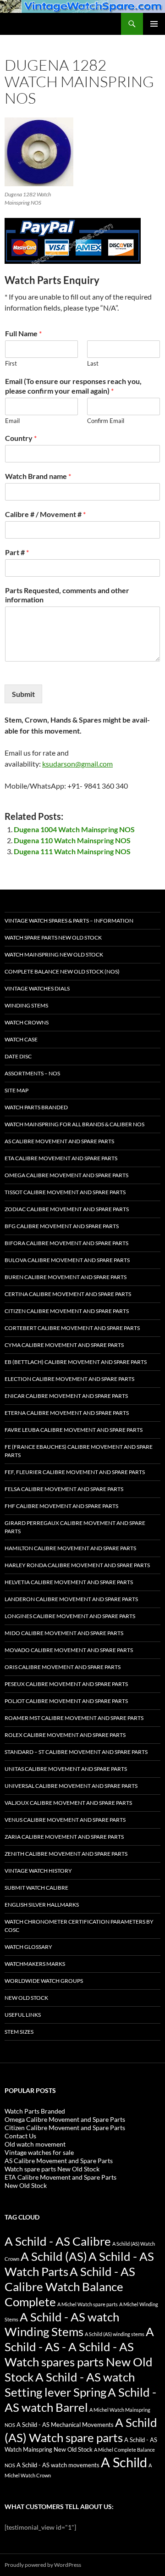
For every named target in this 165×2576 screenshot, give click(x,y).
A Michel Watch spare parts (88, 2304)
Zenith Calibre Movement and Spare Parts (66, 1854)
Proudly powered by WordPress (43, 2565)
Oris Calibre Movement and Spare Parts (63, 1667)
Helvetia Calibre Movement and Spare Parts (69, 1582)
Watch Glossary (28, 1947)
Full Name (23, 333)
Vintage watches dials (37, 988)
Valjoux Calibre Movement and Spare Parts (68, 1803)
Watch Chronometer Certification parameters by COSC (79, 1926)
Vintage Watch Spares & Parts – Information (69, 921)
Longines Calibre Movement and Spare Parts (70, 1616)
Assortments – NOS (32, 1073)
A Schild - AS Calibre (58, 2241)
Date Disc (18, 1056)
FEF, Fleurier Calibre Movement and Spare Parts (75, 1472)
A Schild (124, 2462)
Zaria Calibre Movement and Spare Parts (64, 1837)
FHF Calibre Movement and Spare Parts (61, 1506)
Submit (23, 694)
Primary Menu (154, 24)
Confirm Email (106, 421)
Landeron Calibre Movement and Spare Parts (71, 1599)
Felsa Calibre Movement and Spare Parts (64, 1489)
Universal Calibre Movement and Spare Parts (71, 1786)
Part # (17, 552)
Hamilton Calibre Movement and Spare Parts (70, 1548)
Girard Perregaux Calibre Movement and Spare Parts (75, 1527)
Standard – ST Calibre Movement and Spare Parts (76, 1752)
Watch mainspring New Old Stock (54, 954)
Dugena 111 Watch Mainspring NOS (72, 851)
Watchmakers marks (35, 1964)
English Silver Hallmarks (42, 1905)
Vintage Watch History (38, 1871)
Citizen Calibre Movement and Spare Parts (67, 1311)
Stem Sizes (19, 2032)
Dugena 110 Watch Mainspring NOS (72, 840)
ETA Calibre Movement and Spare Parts (61, 1158)
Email (12, 421)
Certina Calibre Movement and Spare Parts (68, 1294)
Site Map (16, 1090)
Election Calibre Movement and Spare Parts (69, 1379)
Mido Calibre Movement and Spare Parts (64, 1633)
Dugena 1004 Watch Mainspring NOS (74, 829)
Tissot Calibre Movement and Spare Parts (65, 1192)
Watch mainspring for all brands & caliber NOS (74, 1124)
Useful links (23, 2015)
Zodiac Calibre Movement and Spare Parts (67, 1209)
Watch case (21, 1039)
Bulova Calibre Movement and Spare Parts (67, 1260)
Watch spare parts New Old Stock (53, 937)
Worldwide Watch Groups (44, 1981)
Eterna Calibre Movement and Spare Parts (67, 1413)
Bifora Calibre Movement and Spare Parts (66, 1243)
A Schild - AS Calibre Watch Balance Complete (70, 2287)
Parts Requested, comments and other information (67, 595)
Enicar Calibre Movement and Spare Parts (66, 1396)
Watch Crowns (27, 1022)
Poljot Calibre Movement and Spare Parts (66, 1701)
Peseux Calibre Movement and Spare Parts (66, 1684)
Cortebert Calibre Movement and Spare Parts (72, 1328)
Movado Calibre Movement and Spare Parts (69, 1650)
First (11, 363)
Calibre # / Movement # (45, 514)
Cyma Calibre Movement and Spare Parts (64, 1345)
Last (93, 363)
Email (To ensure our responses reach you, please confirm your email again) (73, 386)
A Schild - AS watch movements (58, 2465)
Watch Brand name (38, 476)
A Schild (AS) (54, 2256)
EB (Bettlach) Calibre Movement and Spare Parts (76, 1362)
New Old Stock (26, 1998)
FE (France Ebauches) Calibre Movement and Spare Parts (79, 1451)
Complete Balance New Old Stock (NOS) (62, 971)
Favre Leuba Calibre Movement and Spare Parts (74, 1430)
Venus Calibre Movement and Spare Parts (65, 1820)
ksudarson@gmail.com (77, 764)
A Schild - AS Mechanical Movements (65, 2425)
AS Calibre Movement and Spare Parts (59, 1141)
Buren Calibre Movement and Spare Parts (66, 1277)
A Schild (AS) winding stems (115, 2334)
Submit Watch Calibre (36, 1888)
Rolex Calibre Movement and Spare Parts (65, 1735)
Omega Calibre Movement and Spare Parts (66, 1175)
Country (21, 438)
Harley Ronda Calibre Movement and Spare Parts (77, 1565)
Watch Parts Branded (36, 1107)
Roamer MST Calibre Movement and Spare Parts (74, 1718)
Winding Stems (26, 1005)
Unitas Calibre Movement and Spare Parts (66, 1769)
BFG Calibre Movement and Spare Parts (62, 1226)
